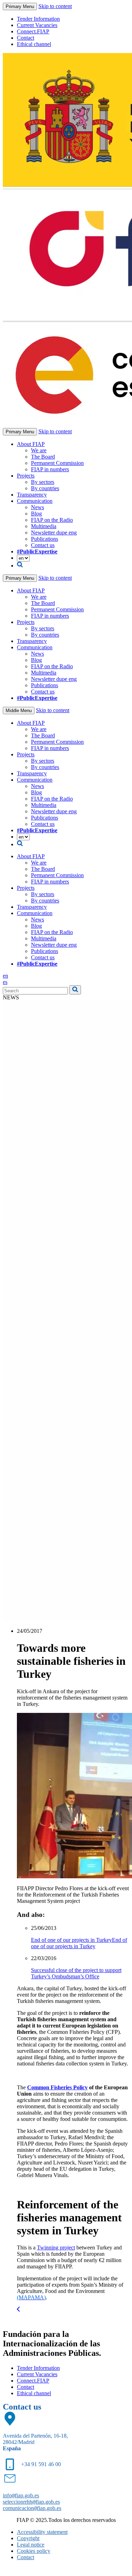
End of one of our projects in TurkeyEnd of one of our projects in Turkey (79, 1943)
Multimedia (44, 526)
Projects (26, 476)
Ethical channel (34, 44)
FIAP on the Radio (52, 520)
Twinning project (56, 2248)
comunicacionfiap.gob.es (32, 2508)
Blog (36, 514)
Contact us (43, 545)
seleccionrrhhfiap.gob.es (31, 2502)
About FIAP (31, 444)
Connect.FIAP (33, 31)
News (37, 507)
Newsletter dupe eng (54, 533)
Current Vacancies (37, 25)
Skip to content (55, 6)
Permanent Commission (57, 463)
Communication (35, 501)
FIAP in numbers (50, 469)
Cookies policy (34, 2551)
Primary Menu (20, 6)
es (5, 982)
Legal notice (31, 2545)
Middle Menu (19, 711)
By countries (45, 488)
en (5, 976)
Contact (26, 38)
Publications (45, 539)
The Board (43, 457)
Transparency (32, 495)
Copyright (28, 2538)
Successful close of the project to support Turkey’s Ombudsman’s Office (76, 1973)
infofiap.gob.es (21, 2495)
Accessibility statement (42, 2532)
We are (39, 450)
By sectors (43, 482)
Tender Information (38, 19)
